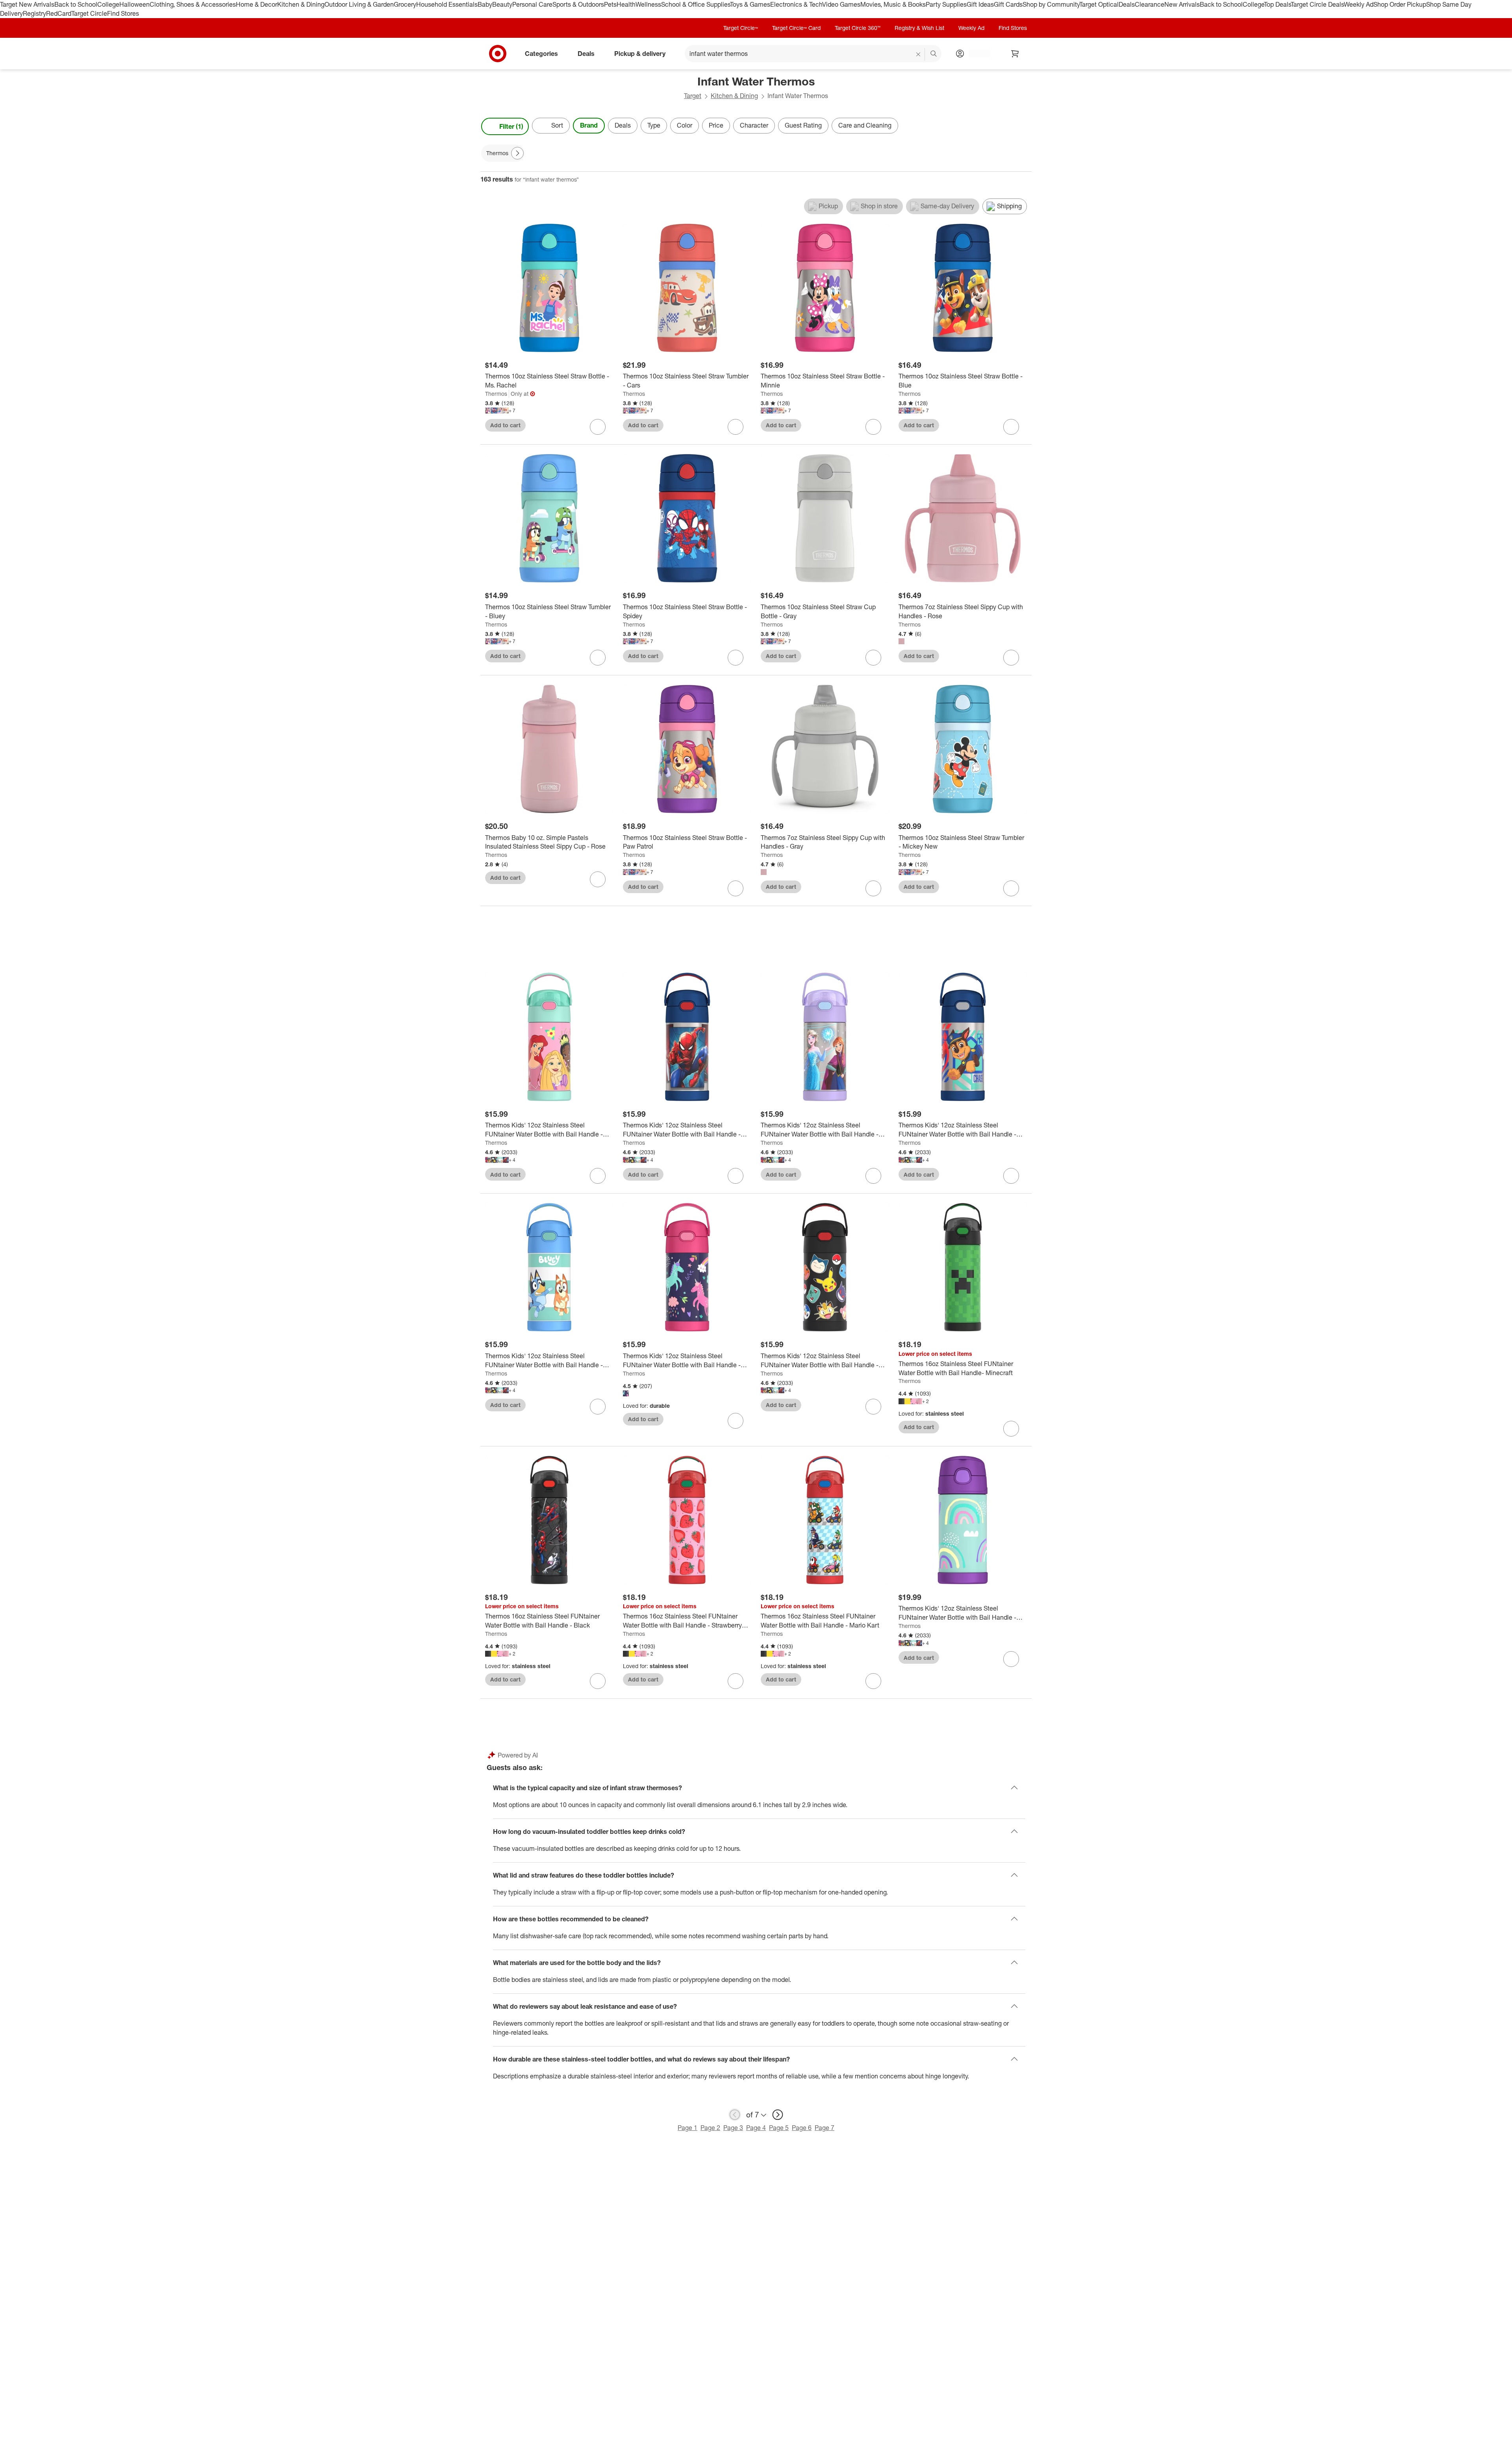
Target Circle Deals (1317, 4)
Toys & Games (750, 4)
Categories (541, 53)
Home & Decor (257, 4)
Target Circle (89, 13)
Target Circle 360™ (858, 28)
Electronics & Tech (796, 4)
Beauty (502, 4)
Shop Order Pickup (1400, 4)
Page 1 (687, 2128)
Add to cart (505, 425)
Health (626, 4)
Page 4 (756, 2128)
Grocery (405, 4)
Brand (589, 125)
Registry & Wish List (919, 28)
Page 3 (733, 2128)
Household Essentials (447, 4)
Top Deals (1277, 4)
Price (716, 125)
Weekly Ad (1359, 4)
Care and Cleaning (865, 125)
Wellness (648, 4)
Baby (485, 4)
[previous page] (735, 2115)
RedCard (59, 13)
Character (754, 125)
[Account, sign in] (976, 54)
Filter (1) (511, 126)
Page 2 (710, 2128)
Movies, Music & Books (893, 4)
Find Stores (123, 13)
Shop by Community (1051, 4)
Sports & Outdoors (578, 4)
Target (693, 96)
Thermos (496, 394)
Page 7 (825, 2128)
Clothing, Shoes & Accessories (193, 4)
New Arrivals (1182, 4)
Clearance (1150, 4)
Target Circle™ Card (796, 28)
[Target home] (498, 54)
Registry (34, 13)
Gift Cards (1008, 4)
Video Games (841, 4)
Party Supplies (946, 4)
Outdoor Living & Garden (359, 4)
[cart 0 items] (1015, 54)
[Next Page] (1024, 126)
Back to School (76, 4)
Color (685, 125)
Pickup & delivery (640, 53)
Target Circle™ (741, 28)
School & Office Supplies (696, 4)
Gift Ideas (980, 4)
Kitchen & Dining (301, 4)
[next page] (778, 2115)
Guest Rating (803, 125)
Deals (1127, 4)
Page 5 (779, 2128)
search (934, 54)
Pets (610, 4)
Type (654, 125)
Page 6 (802, 2128)
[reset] (918, 54)
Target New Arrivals (27, 4)
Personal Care (532, 4)
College (108, 4)
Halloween (134, 4)
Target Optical (1099, 4)
